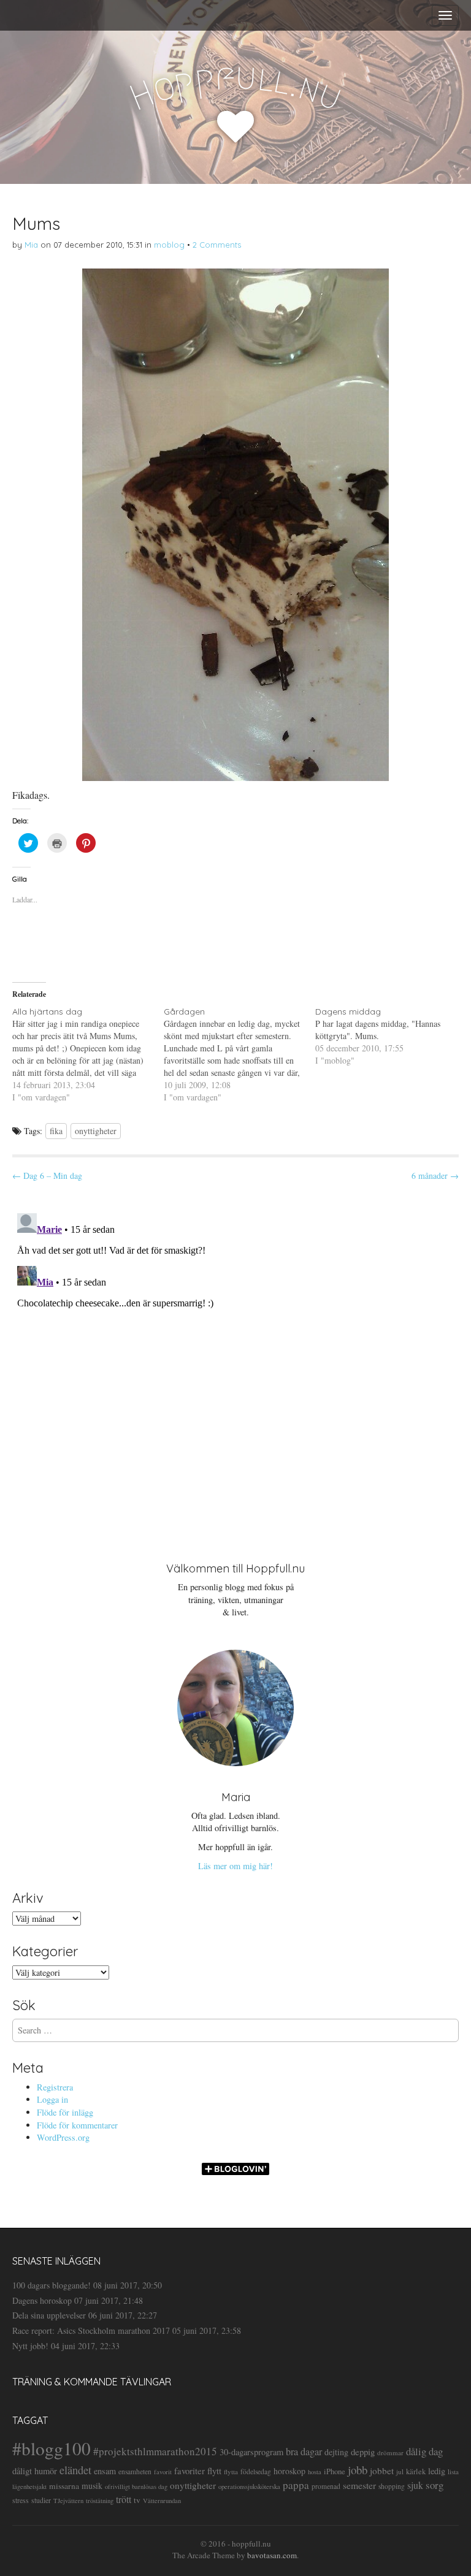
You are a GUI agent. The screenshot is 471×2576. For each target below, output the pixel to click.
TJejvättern (68, 2501)
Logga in (52, 2099)
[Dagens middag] (391, 1036)
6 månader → (435, 1176)
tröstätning (100, 2501)
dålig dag (424, 2451)
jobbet (382, 2471)
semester (359, 2485)
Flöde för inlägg (65, 2112)
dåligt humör (35, 2471)
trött (124, 2499)
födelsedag (256, 2471)
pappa (296, 2485)
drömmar (390, 2452)
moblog (169, 245)
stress (21, 2500)
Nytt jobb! (30, 2346)
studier (41, 2500)
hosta (315, 2472)
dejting (336, 2452)
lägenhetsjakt (29, 2486)
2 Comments (217, 245)
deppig (363, 2452)
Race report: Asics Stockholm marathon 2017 (91, 2330)
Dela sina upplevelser (49, 2315)
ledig (437, 2471)
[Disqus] (235, 1362)
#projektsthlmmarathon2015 (155, 2451)
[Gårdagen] (239, 1054)
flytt (214, 2471)
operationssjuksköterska (249, 2486)
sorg (435, 2485)
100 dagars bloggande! (52, 2285)
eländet (75, 2470)
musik (92, 2486)
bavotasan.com (272, 2555)
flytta (231, 2471)
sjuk (415, 2485)
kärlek (416, 2471)
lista (453, 2471)
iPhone (335, 2471)
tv (137, 2500)
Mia (31, 245)
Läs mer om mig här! (235, 1866)
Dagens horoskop (42, 2300)
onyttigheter (96, 1131)
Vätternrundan (162, 2501)
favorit (163, 2472)
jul (400, 2471)
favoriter (190, 2471)
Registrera (55, 2087)
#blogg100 (52, 2448)
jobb (358, 2470)
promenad (326, 2486)
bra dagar (304, 2452)
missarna (64, 2486)
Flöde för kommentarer (77, 2125)
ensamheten (135, 2471)
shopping (392, 2486)
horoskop (289, 2471)
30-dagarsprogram (251, 2452)
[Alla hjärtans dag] (88, 1054)
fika (56, 1131)
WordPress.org (63, 2137)
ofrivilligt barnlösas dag (136, 2486)
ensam (105, 2471)
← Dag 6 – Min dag (47, 1176)
